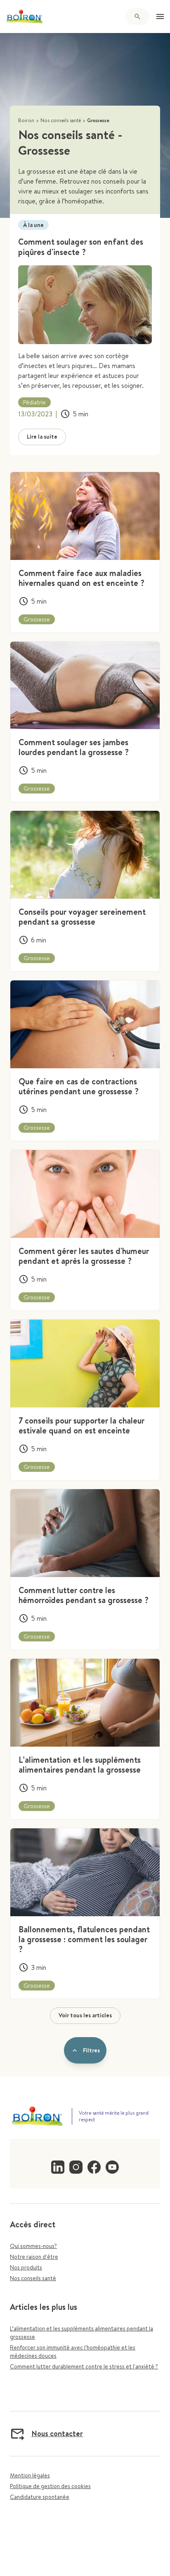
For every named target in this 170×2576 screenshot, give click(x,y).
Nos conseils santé (61, 120)
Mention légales (30, 2475)
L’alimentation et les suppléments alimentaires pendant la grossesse (81, 2333)
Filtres (91, 2050)
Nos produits (26, 2267)
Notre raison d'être (34, 2257)
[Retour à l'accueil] (25, 17)
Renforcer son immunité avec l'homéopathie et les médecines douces (73, 2352)
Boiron (26, 120)
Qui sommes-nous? (33, 2246)
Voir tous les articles (85, 2015)
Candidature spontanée (40, 2497)
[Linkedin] (58, 2167)
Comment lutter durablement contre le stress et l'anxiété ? (84, 2366)
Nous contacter (57, 2433)
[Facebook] (94, 2167)
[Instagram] (76, 2167)
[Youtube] (112, 2167)
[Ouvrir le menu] (160, 17)
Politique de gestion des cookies (50, 2486)
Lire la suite (42, 437)
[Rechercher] (137, 17)
